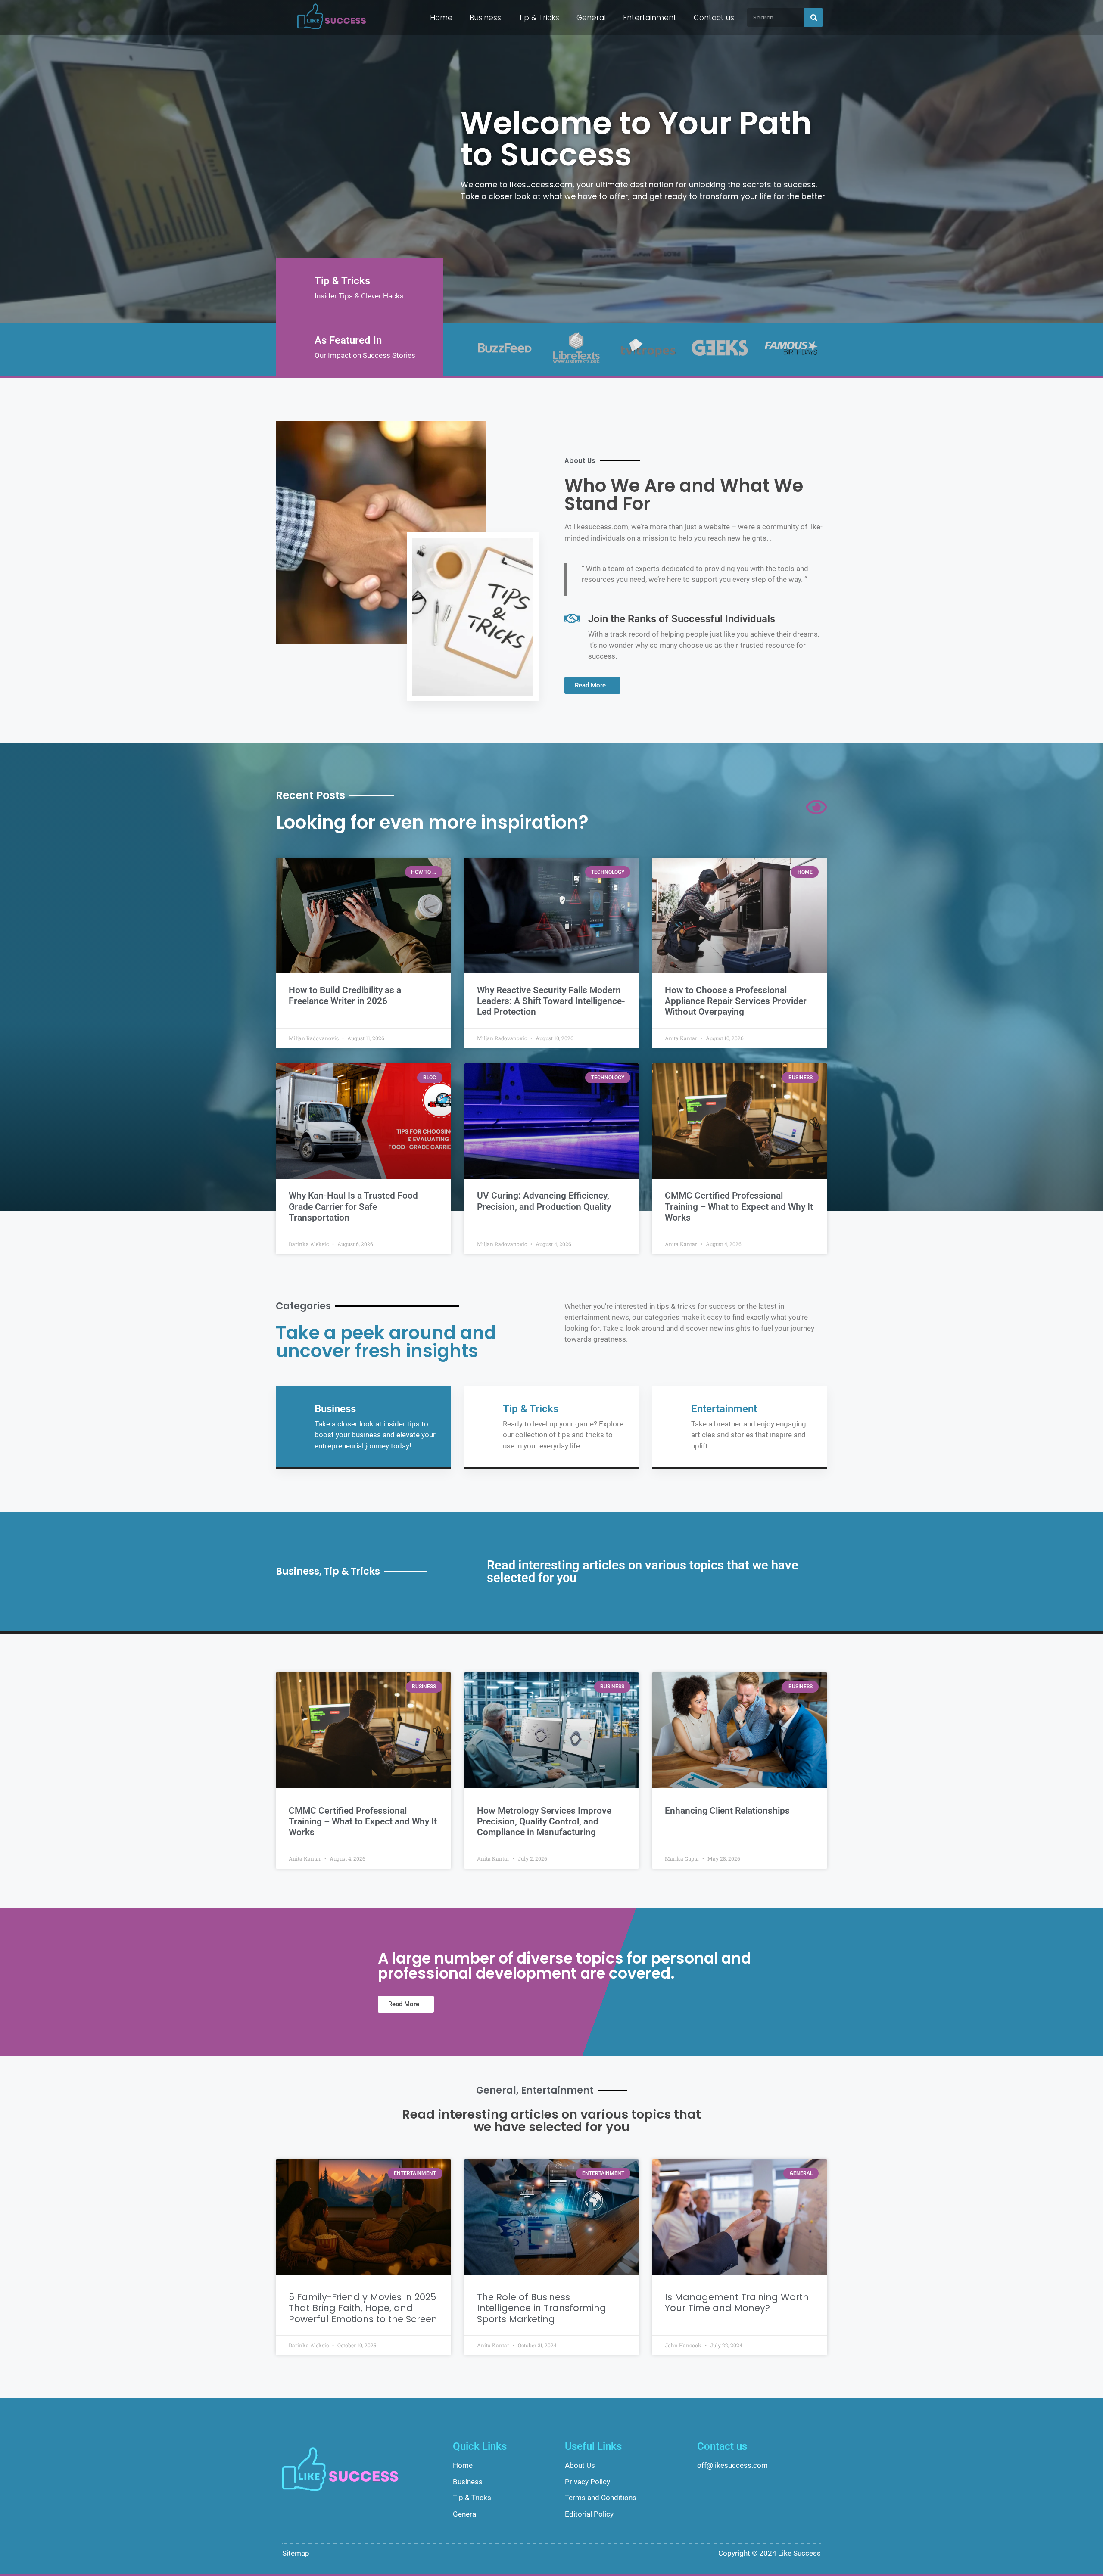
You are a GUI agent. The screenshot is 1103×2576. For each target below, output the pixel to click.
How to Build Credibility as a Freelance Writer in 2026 (345, 996)
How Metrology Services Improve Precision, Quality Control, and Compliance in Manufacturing (544, 1821)
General (591, 18)
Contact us (714, 18)
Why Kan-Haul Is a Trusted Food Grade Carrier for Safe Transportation (353, 1206)
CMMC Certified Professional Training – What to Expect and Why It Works (739, 1206)
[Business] (298, 1409)
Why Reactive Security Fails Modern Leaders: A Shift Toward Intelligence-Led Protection (551, 1001)
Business (485, 18)
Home (441, 18)
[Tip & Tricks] (298, 281)
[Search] (814, 17)
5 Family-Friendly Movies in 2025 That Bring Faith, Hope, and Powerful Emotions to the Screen (363, 2308)
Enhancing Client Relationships (727, 1811)
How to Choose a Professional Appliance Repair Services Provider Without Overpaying (736, 1001)
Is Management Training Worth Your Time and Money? (737, 2303)
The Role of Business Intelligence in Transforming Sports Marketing (542, 2308)
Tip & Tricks (539, 18)
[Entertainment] (675, 1409)
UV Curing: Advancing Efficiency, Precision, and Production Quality (544, 1201)
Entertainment (650, 18)
